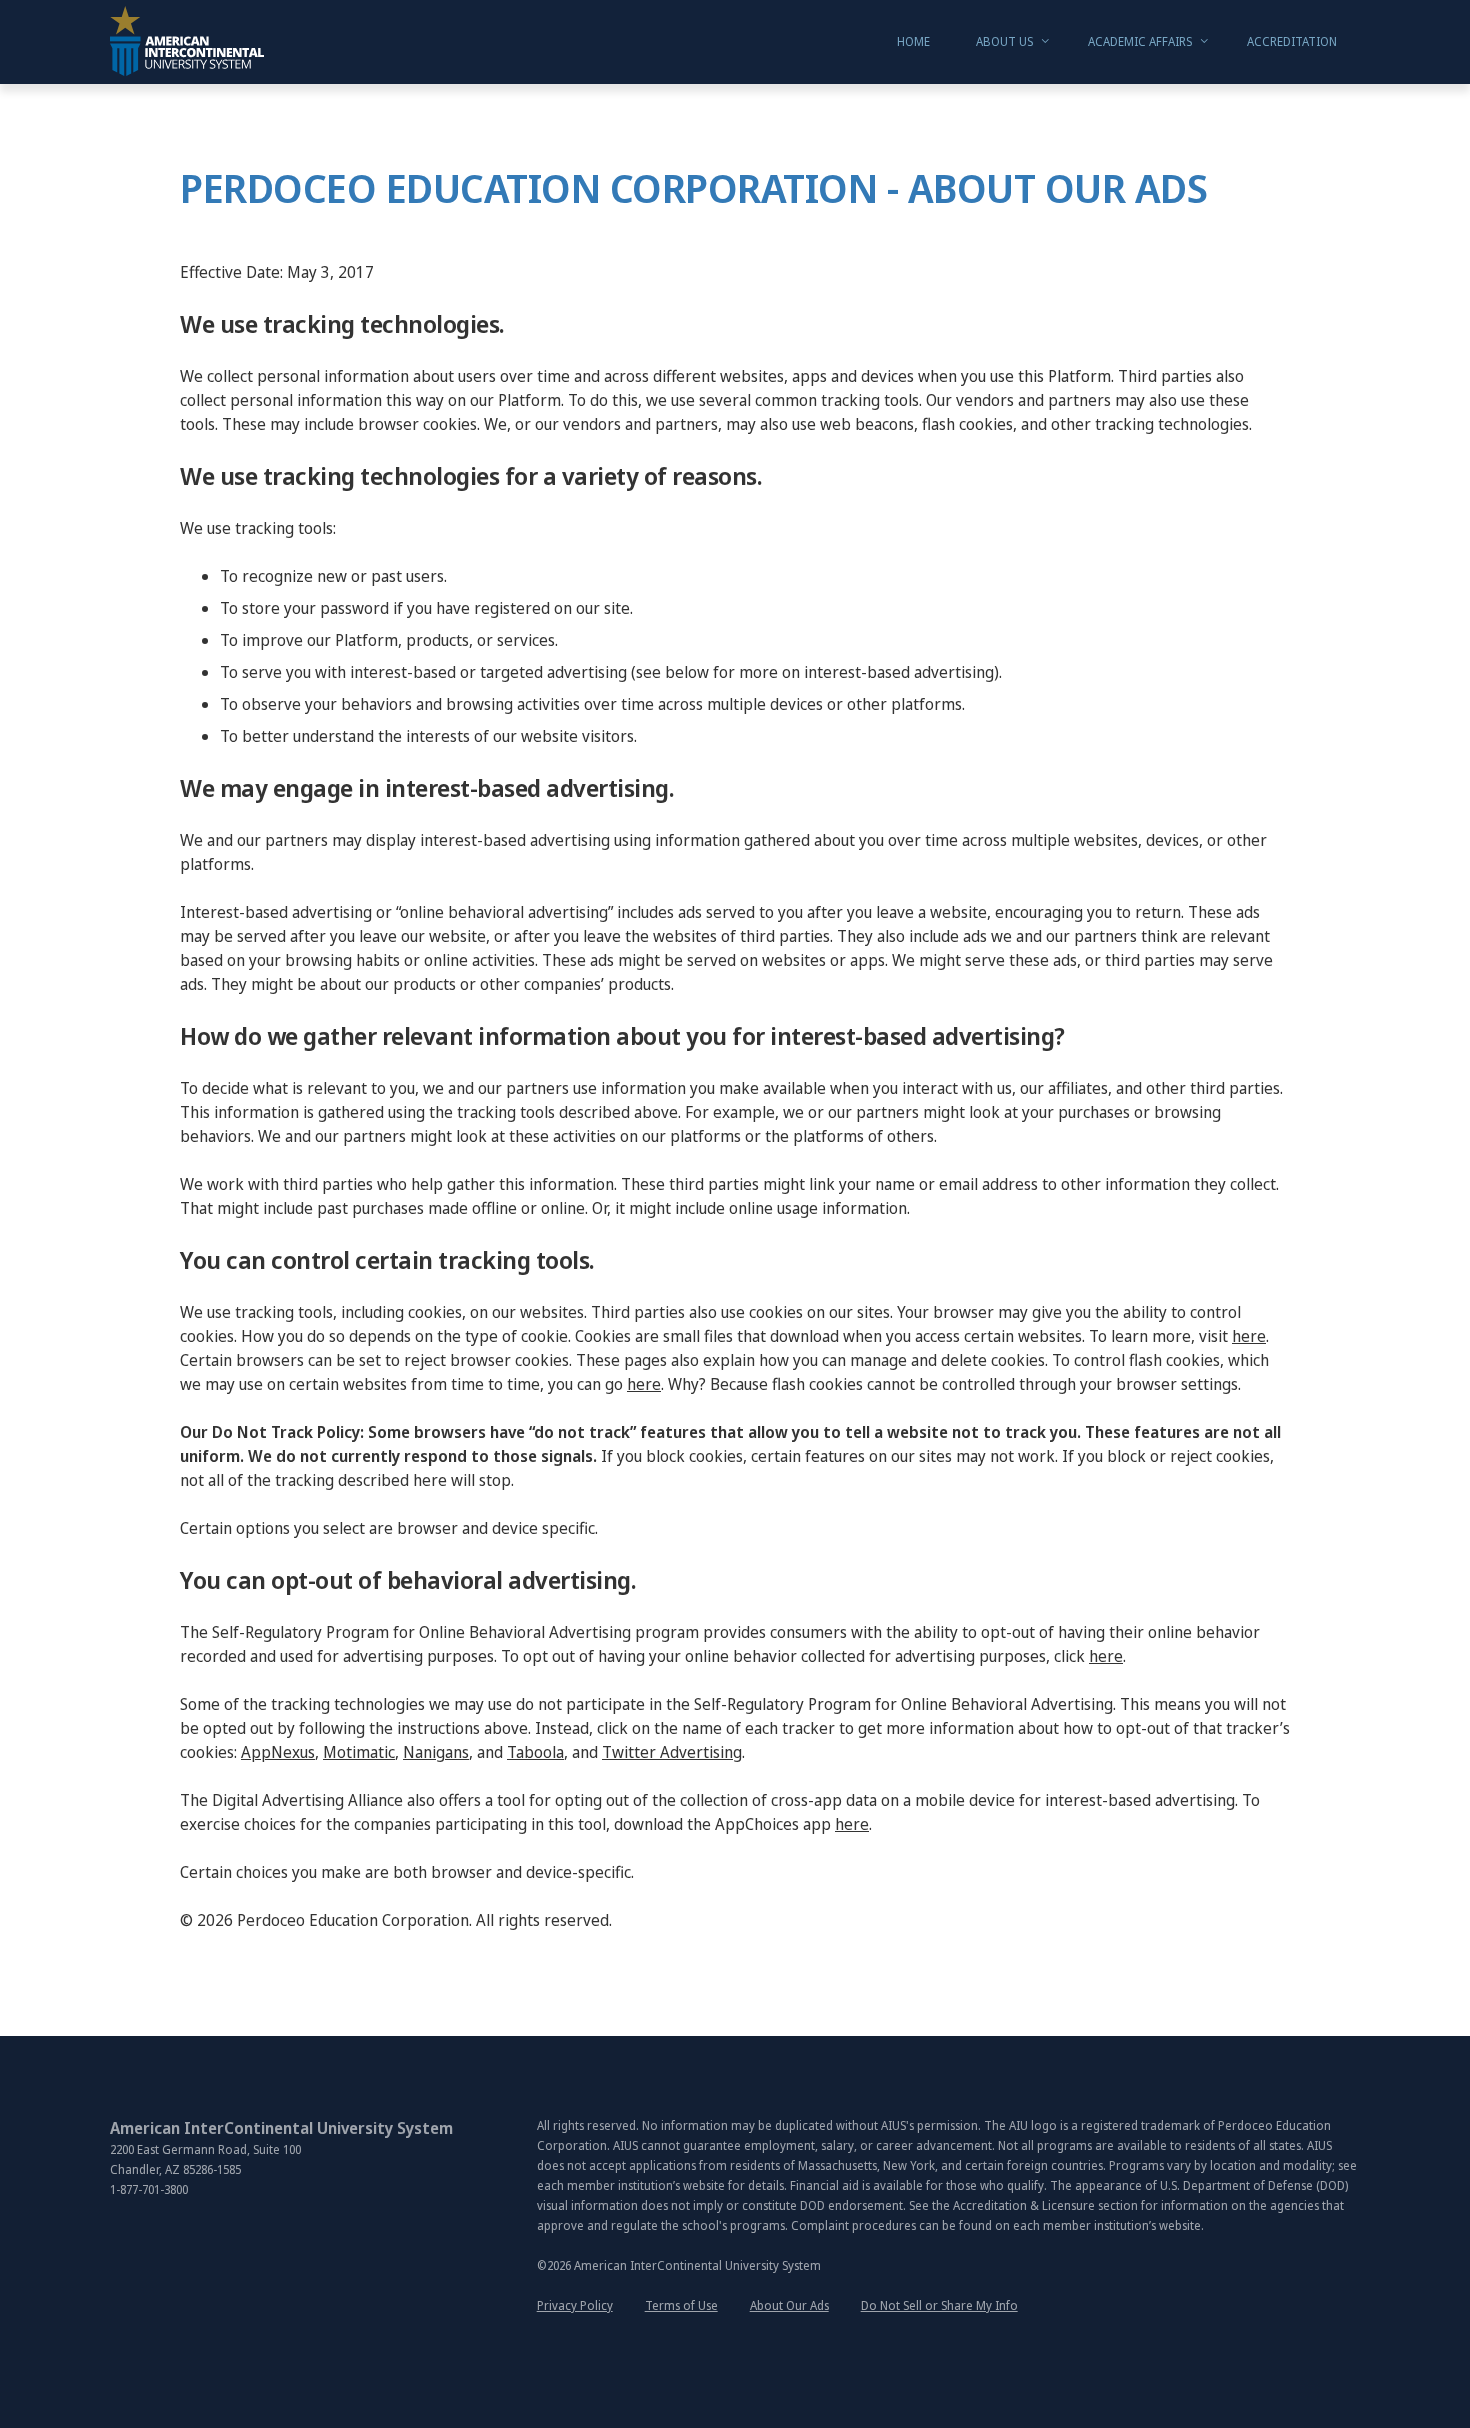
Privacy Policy (575, 2305)
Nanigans (436, 1752)
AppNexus (278, 1752)
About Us (1004, 41)
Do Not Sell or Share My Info (939, 2305)
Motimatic (359, 1752)
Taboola (535, 1752)
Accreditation (1292, 41)
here (1249, 1336)
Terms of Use (681, 2305)
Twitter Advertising (672, 1752)
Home (913, 41)
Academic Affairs (1140, 41)
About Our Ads (789, 2305)
